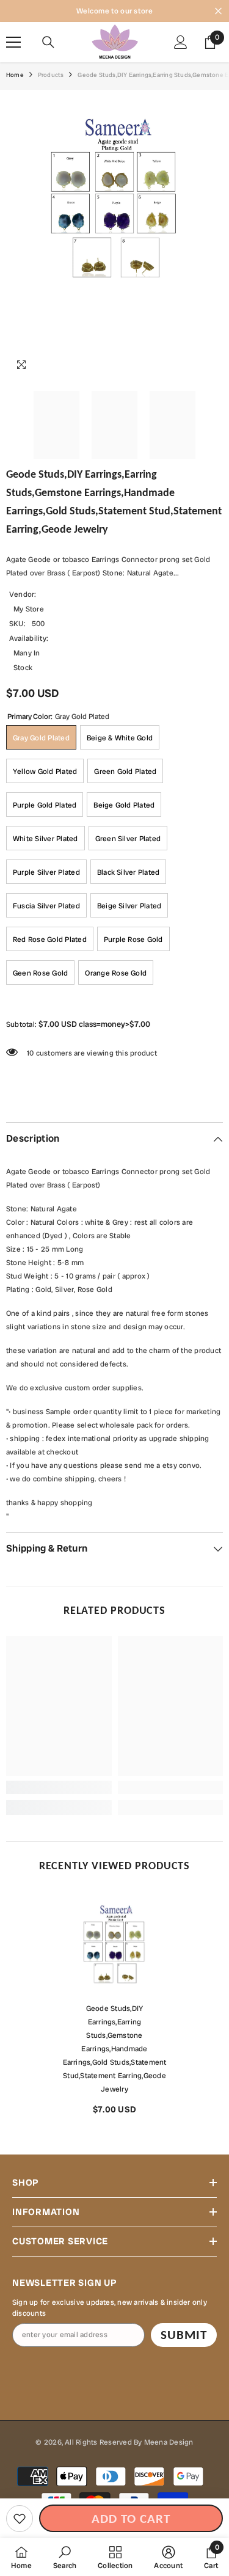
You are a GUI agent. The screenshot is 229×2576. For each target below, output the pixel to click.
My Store (29, 609)
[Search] (48, 42)
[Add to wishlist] (20, 2519)
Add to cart (131, 2519)
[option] (114, 2008)
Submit (184, 2335)
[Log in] (181, 42)
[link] (59, 1787)
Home (15, 75)
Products (51, 75)
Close (218, 11)
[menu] (13, 42)
